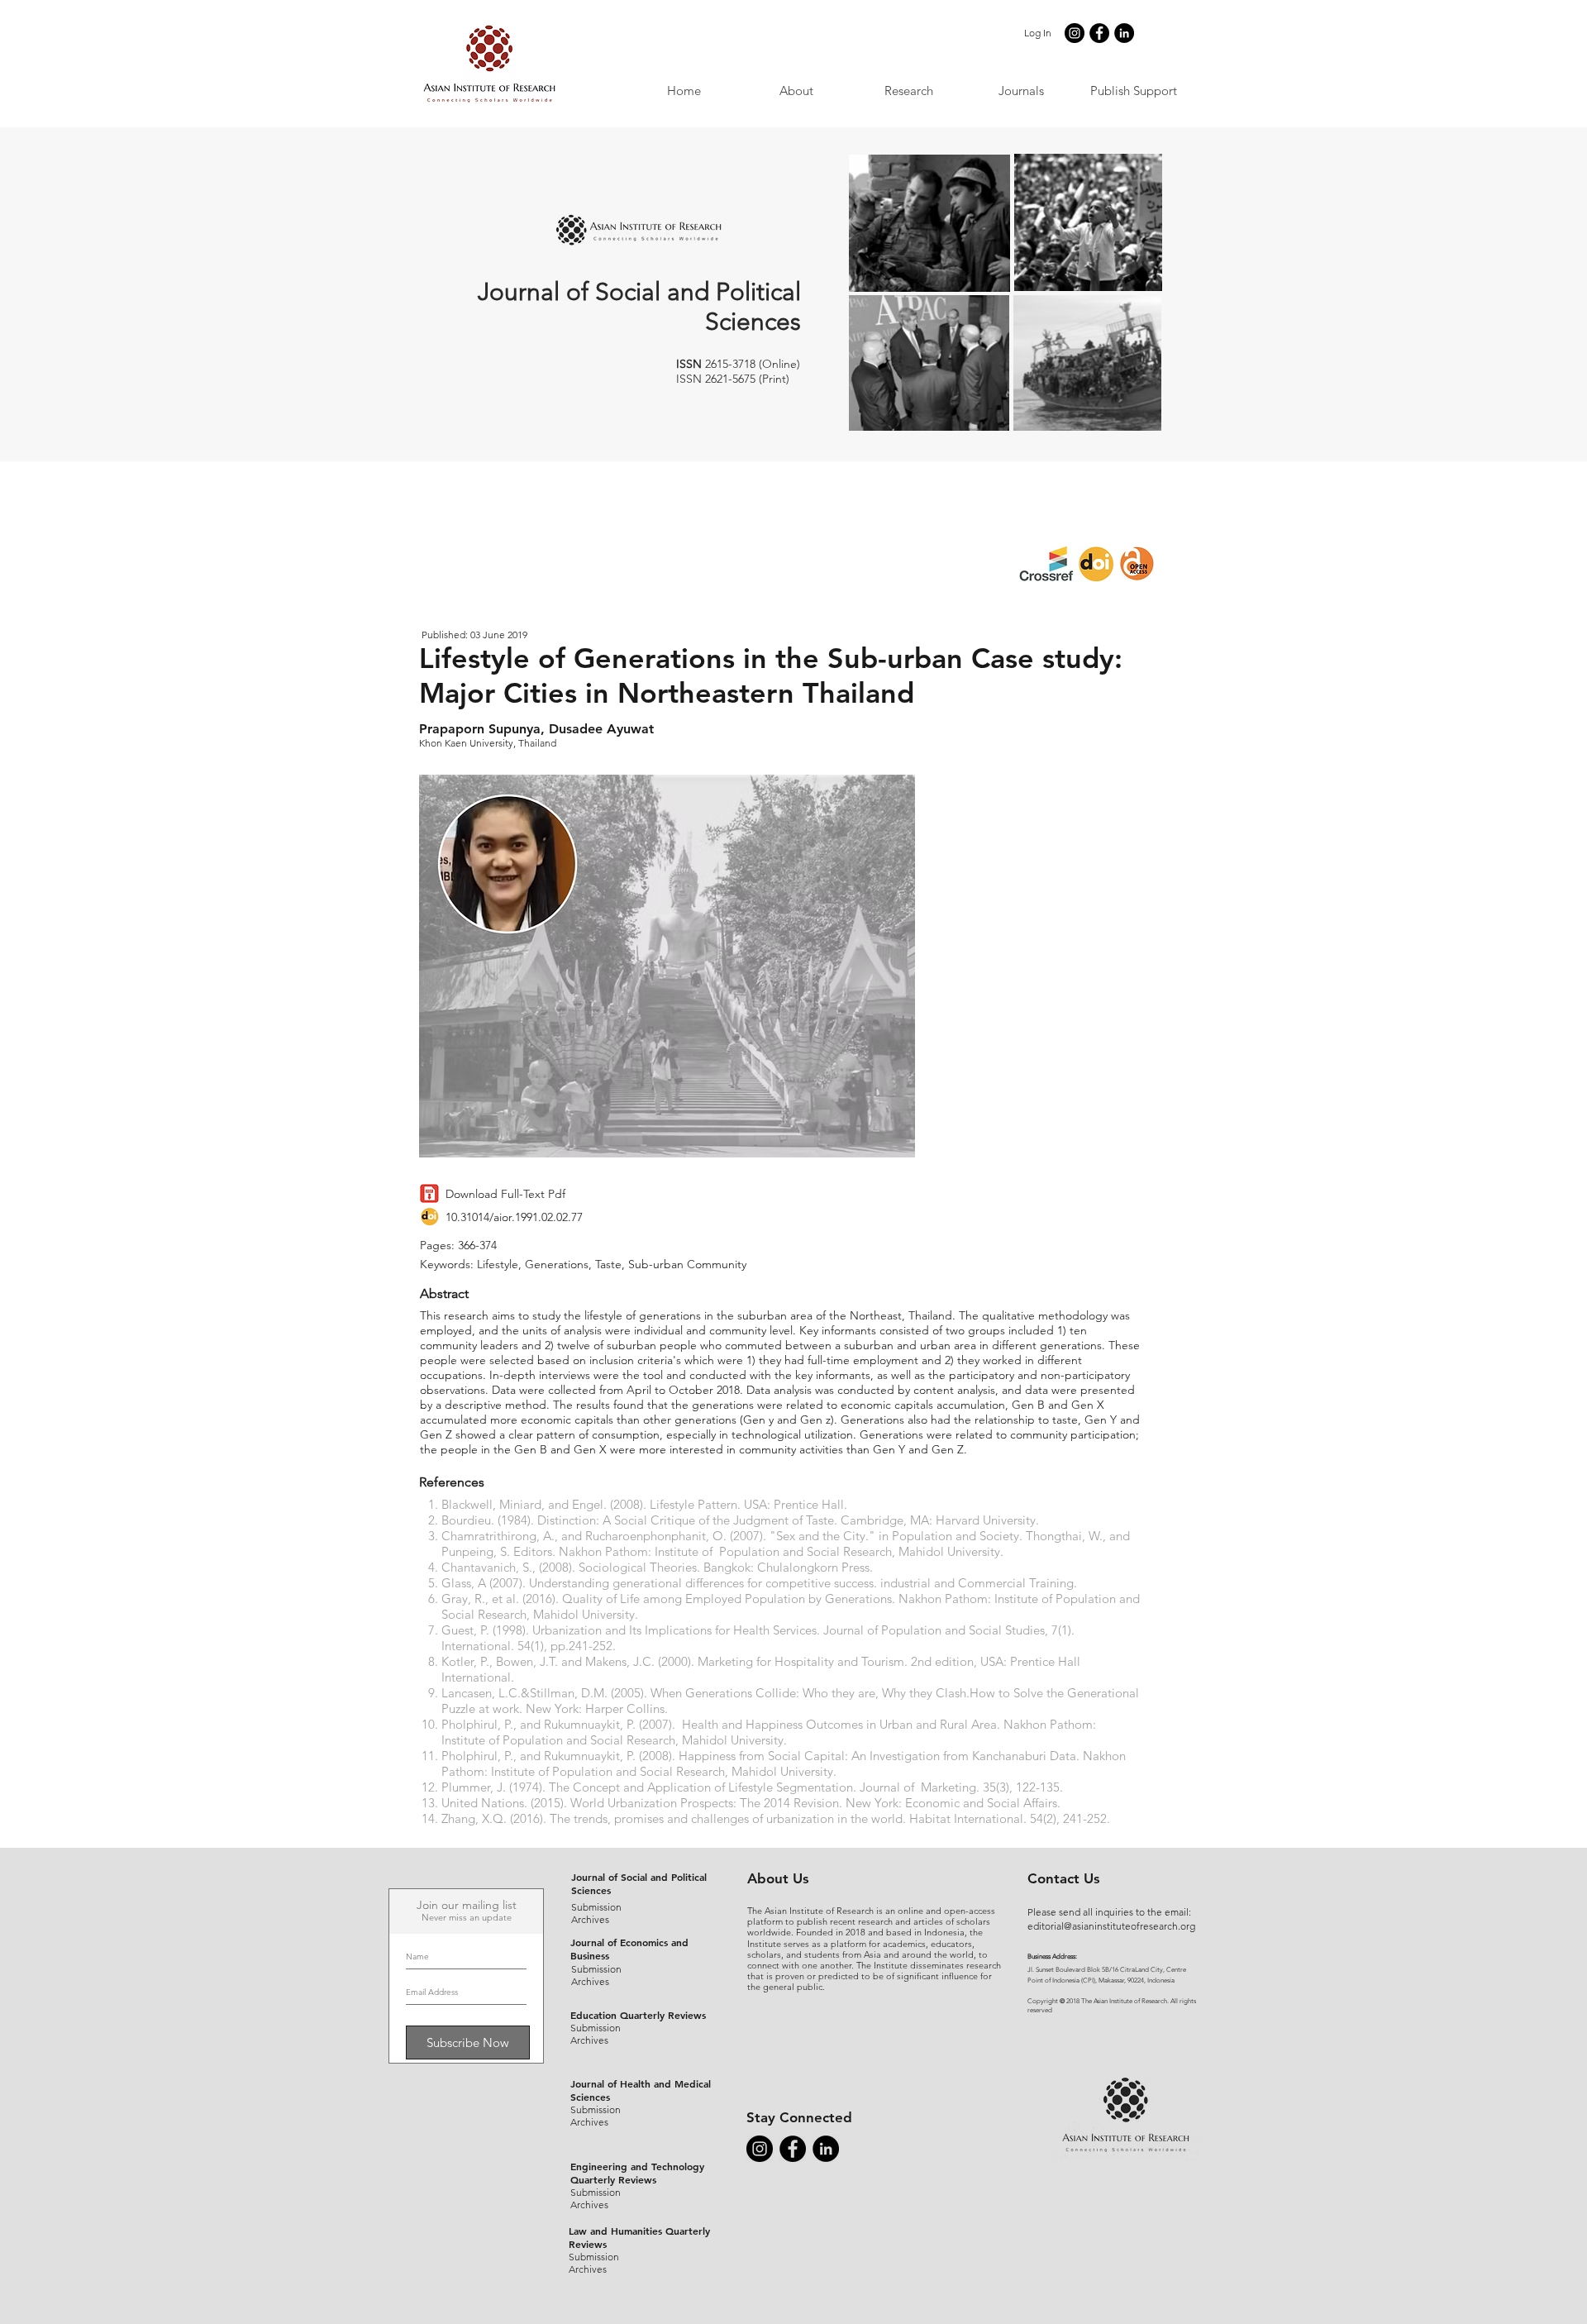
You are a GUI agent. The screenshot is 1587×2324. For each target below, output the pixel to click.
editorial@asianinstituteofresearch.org (1111, 1926)
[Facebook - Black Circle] (1099, 33)
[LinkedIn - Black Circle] (1124, 33)
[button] (1021, 91)
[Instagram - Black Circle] (1075, 33)
